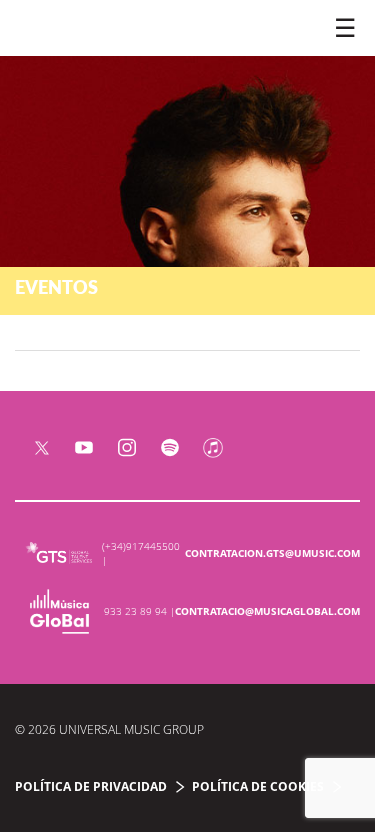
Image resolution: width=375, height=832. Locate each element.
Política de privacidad (91, 786)
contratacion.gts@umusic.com (272, 553)
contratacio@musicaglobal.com (267, 611)
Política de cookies (258, 786)
